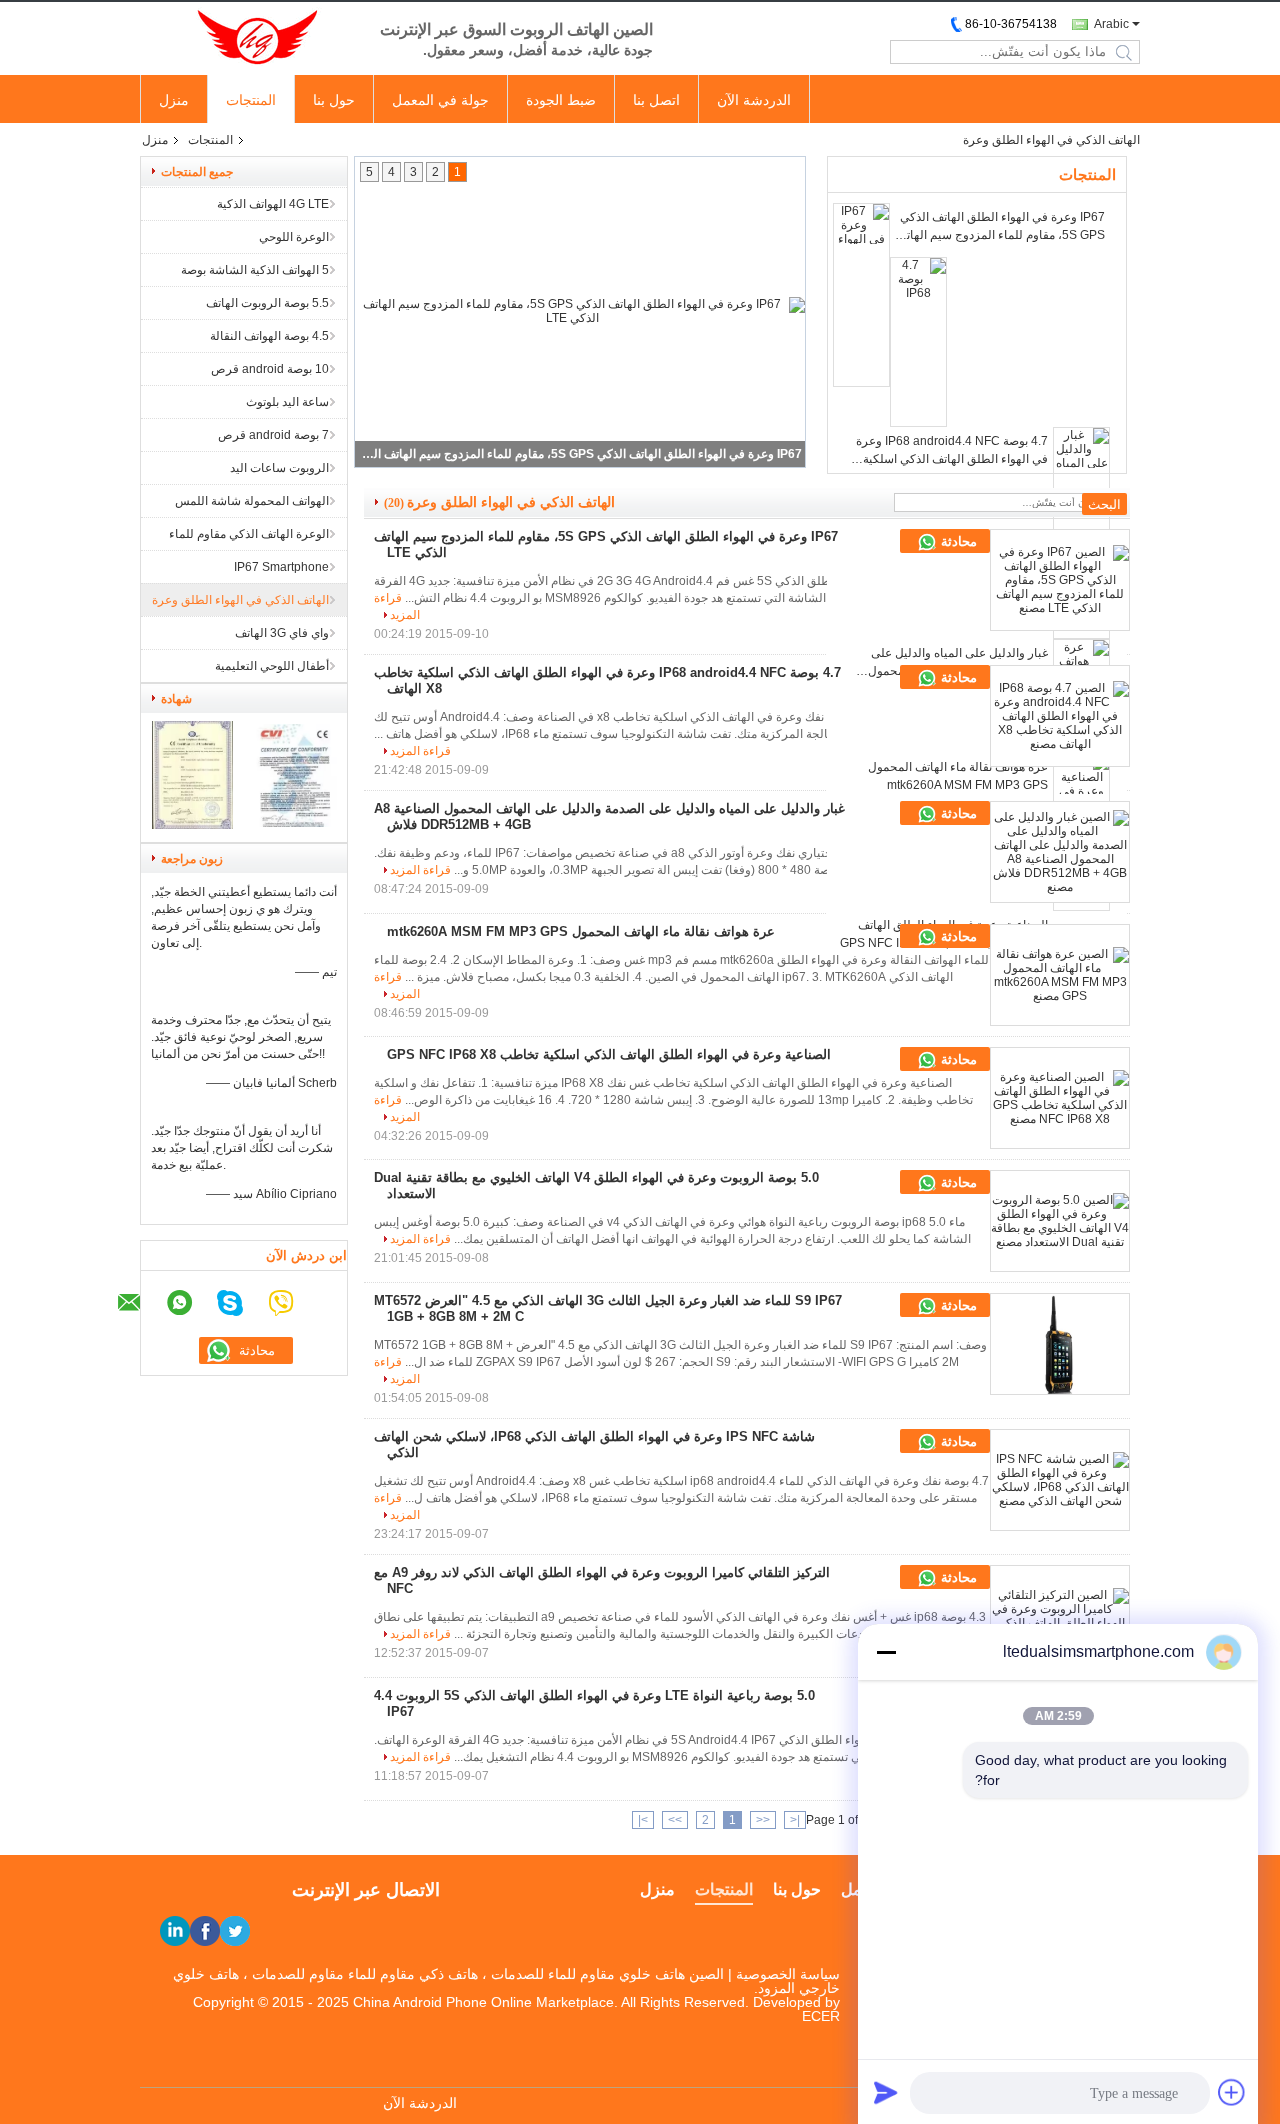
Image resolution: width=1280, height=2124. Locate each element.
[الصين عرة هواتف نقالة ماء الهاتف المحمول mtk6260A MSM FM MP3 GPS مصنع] (1060, 975)
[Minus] (886, 1652)
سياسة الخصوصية (788, 1974)
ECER (821, 2016)
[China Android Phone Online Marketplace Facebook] (205, 1931)
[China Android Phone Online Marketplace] (250, 38)
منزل (174, 100)
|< (795, 1820)
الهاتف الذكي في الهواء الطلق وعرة (240, 600)
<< (763, 1820)
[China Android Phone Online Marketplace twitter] (235, 1931)
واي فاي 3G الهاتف (282, 633)
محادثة (957, 541)
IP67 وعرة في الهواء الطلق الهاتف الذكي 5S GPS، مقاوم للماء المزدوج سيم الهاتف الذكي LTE (581, 454)
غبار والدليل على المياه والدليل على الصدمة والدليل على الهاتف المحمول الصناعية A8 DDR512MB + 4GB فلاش (949, 663)
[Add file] (1232, 2092)
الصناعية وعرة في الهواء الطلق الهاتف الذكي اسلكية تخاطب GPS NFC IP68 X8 (609, 1054)
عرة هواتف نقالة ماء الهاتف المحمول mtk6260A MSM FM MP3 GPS (958, 776)
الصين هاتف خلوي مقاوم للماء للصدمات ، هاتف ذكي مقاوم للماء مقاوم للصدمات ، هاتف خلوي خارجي (506, 1981)
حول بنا (334, 100)
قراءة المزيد (420, 751)
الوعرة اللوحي (294, 237)
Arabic (1111, 24)
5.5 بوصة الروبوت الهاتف (267, 303)
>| (643, 1820)
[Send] (886, 2092)
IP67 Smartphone (281, 567)
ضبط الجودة (561, 100)
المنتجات (251, 100)
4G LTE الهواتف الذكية (273, 204)
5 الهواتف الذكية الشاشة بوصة (255, 270)
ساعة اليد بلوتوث (287, 402)
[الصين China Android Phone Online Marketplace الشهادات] (192, 825)
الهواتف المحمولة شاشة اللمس (252, 501)
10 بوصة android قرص (270, 369)
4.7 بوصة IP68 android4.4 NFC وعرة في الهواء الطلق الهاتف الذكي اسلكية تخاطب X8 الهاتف (952, 451)
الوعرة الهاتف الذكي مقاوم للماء (249, 534)
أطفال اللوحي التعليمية (272, 666)
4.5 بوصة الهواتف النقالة (269, 336)
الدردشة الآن (754, 100)
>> (675, 1820)
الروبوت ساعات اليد (279, 468)
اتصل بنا (656, 100)
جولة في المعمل (440, 100)
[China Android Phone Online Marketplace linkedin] (175, 1931)
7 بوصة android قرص (273, 435)
